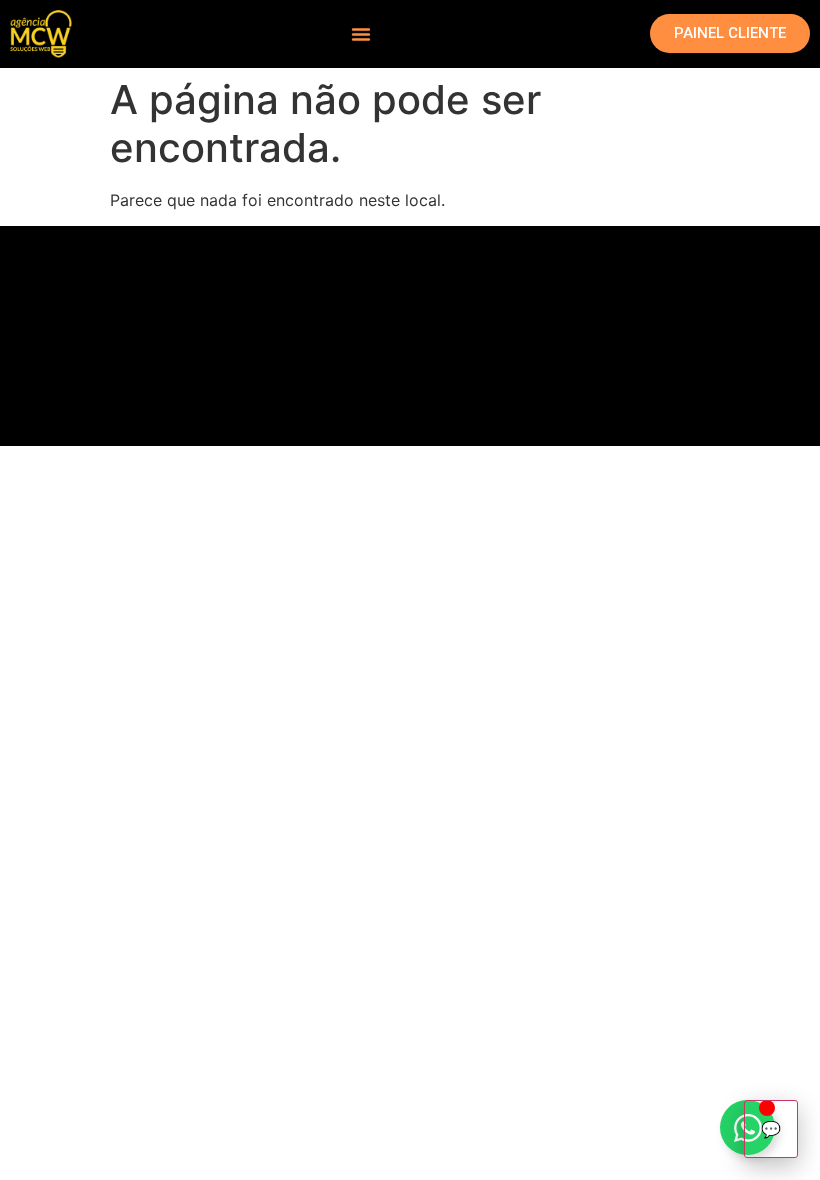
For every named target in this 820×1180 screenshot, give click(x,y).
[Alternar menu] (361, 34)
